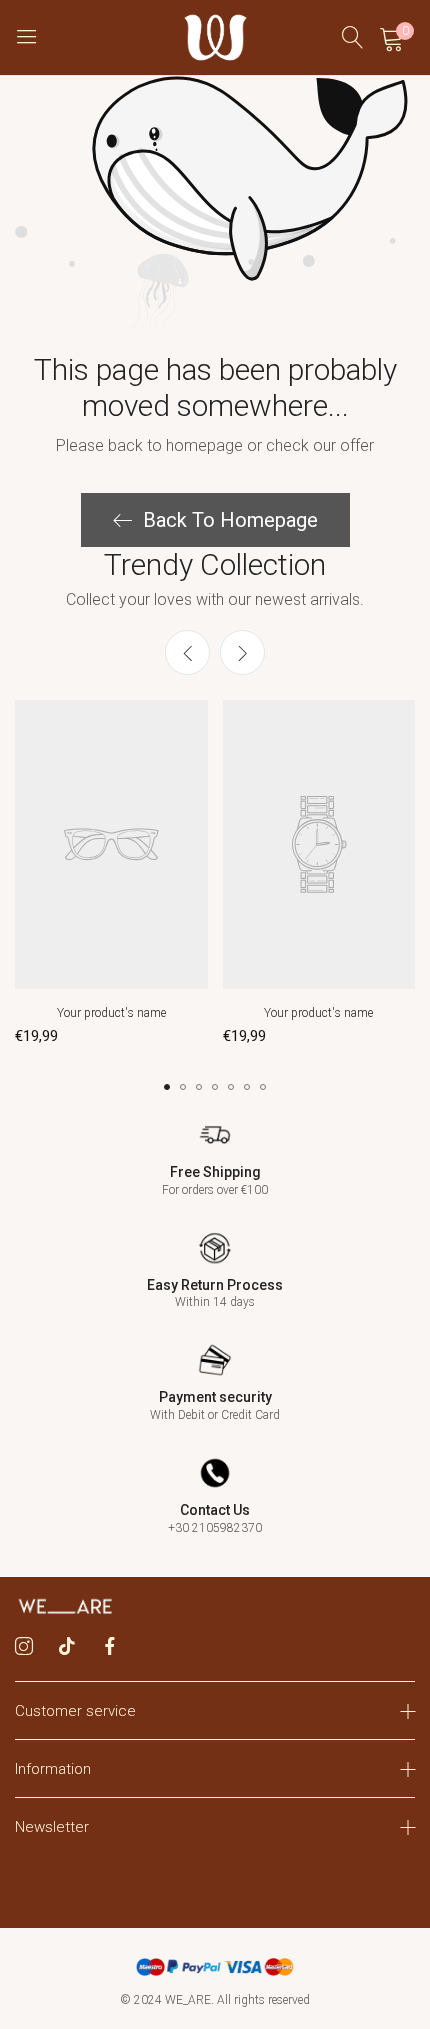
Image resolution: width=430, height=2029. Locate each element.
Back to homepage (230, 520)
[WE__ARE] (215, 37)
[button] (242, 652)
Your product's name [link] (111, 1013)
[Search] (353, 37)
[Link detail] (24, 1647)
